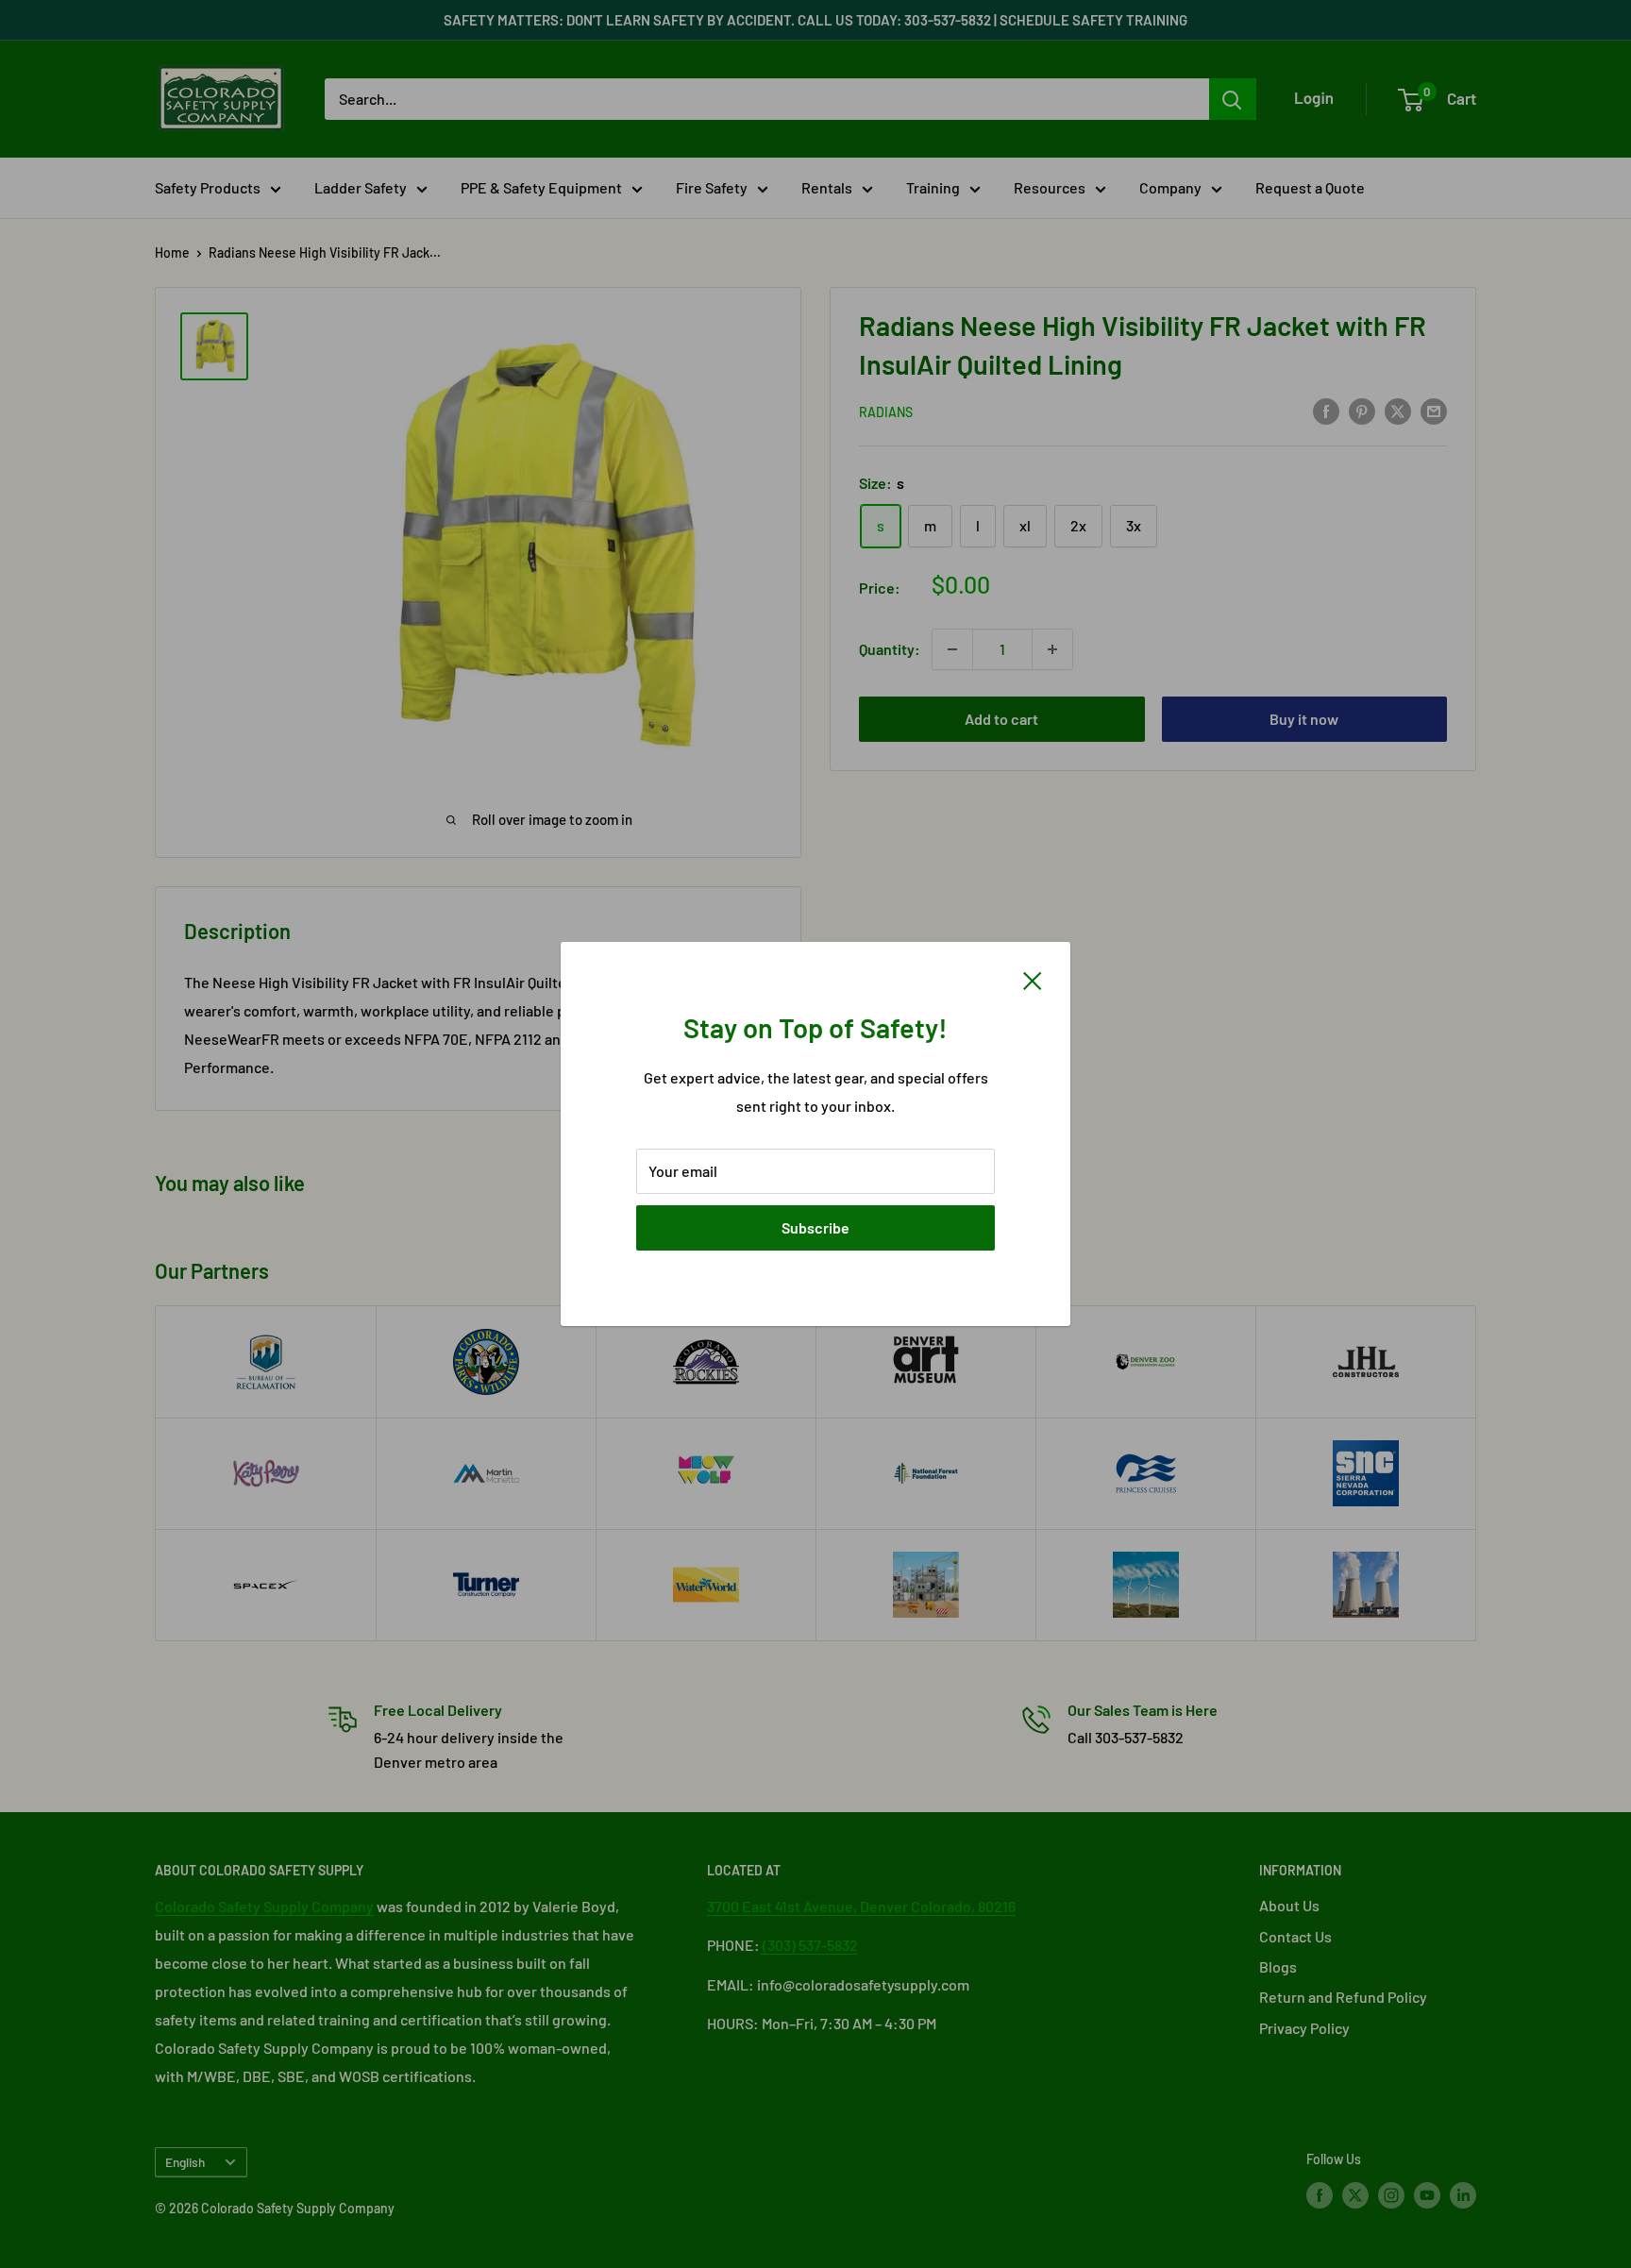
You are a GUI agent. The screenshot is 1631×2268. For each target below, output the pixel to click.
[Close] (1033, 979)
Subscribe (815, 1227)
